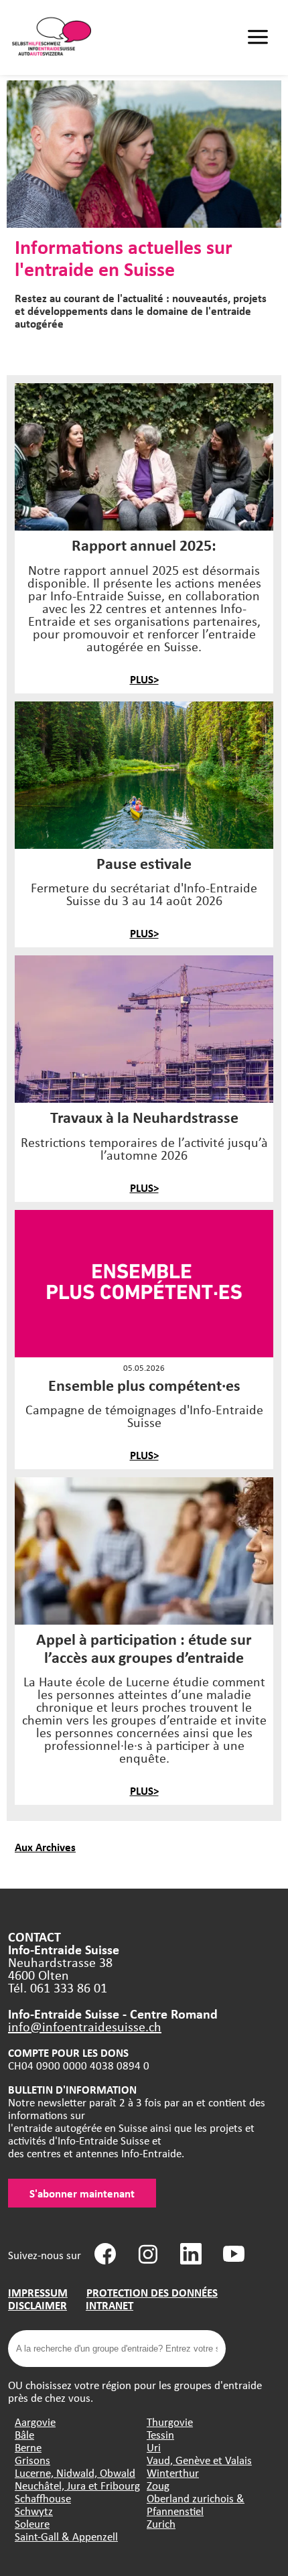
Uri (154, 2447)
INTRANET (110, 2305)
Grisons (32, 2460)
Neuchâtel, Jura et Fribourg (77, 2485)
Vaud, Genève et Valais (199, 2460)
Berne (28, 2447)
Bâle (24, 2434)
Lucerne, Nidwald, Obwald (75, 2472)
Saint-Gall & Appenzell (66, 2536)
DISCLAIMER (38, 2305)
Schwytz (34, 2511)
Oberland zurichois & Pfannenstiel (196, 2504)
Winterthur (173, 2472)
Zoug (158, 2485)
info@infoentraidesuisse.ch (85, 2026)
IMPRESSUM (38, 2292)
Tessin (160, 2434)
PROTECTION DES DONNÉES (152, 2292)
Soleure (32, 2523)
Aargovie (35, 2422)
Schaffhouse (43, 2498)
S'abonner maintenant (82, 2193)
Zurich (161, 2523)
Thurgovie (170, 2422)
